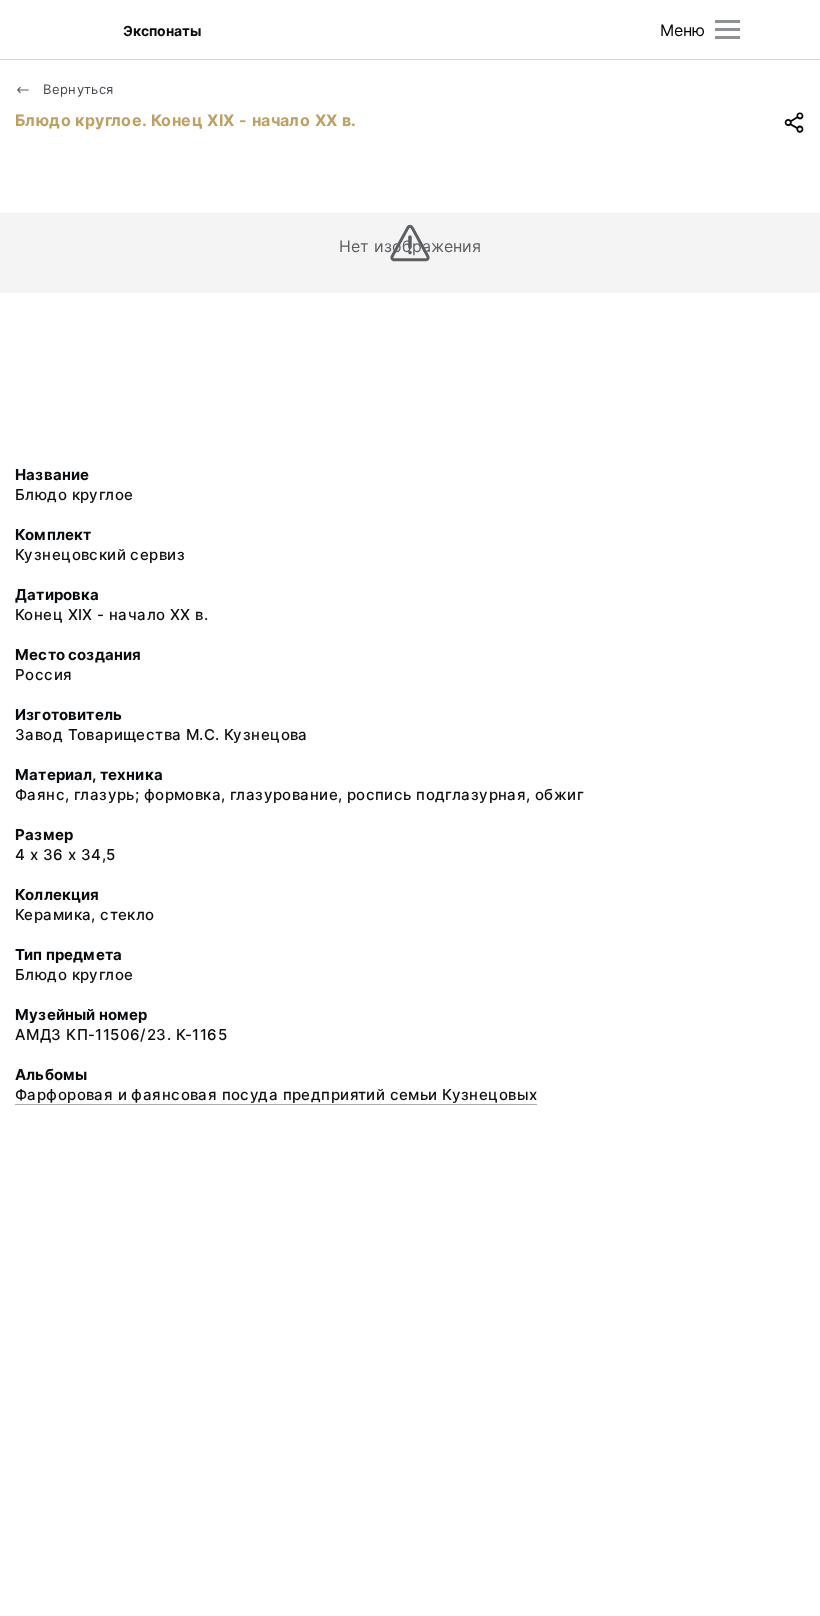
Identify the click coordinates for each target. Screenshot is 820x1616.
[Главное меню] (727, 29)
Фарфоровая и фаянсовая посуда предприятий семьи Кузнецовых (276, 1094)
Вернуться (76, 89)
